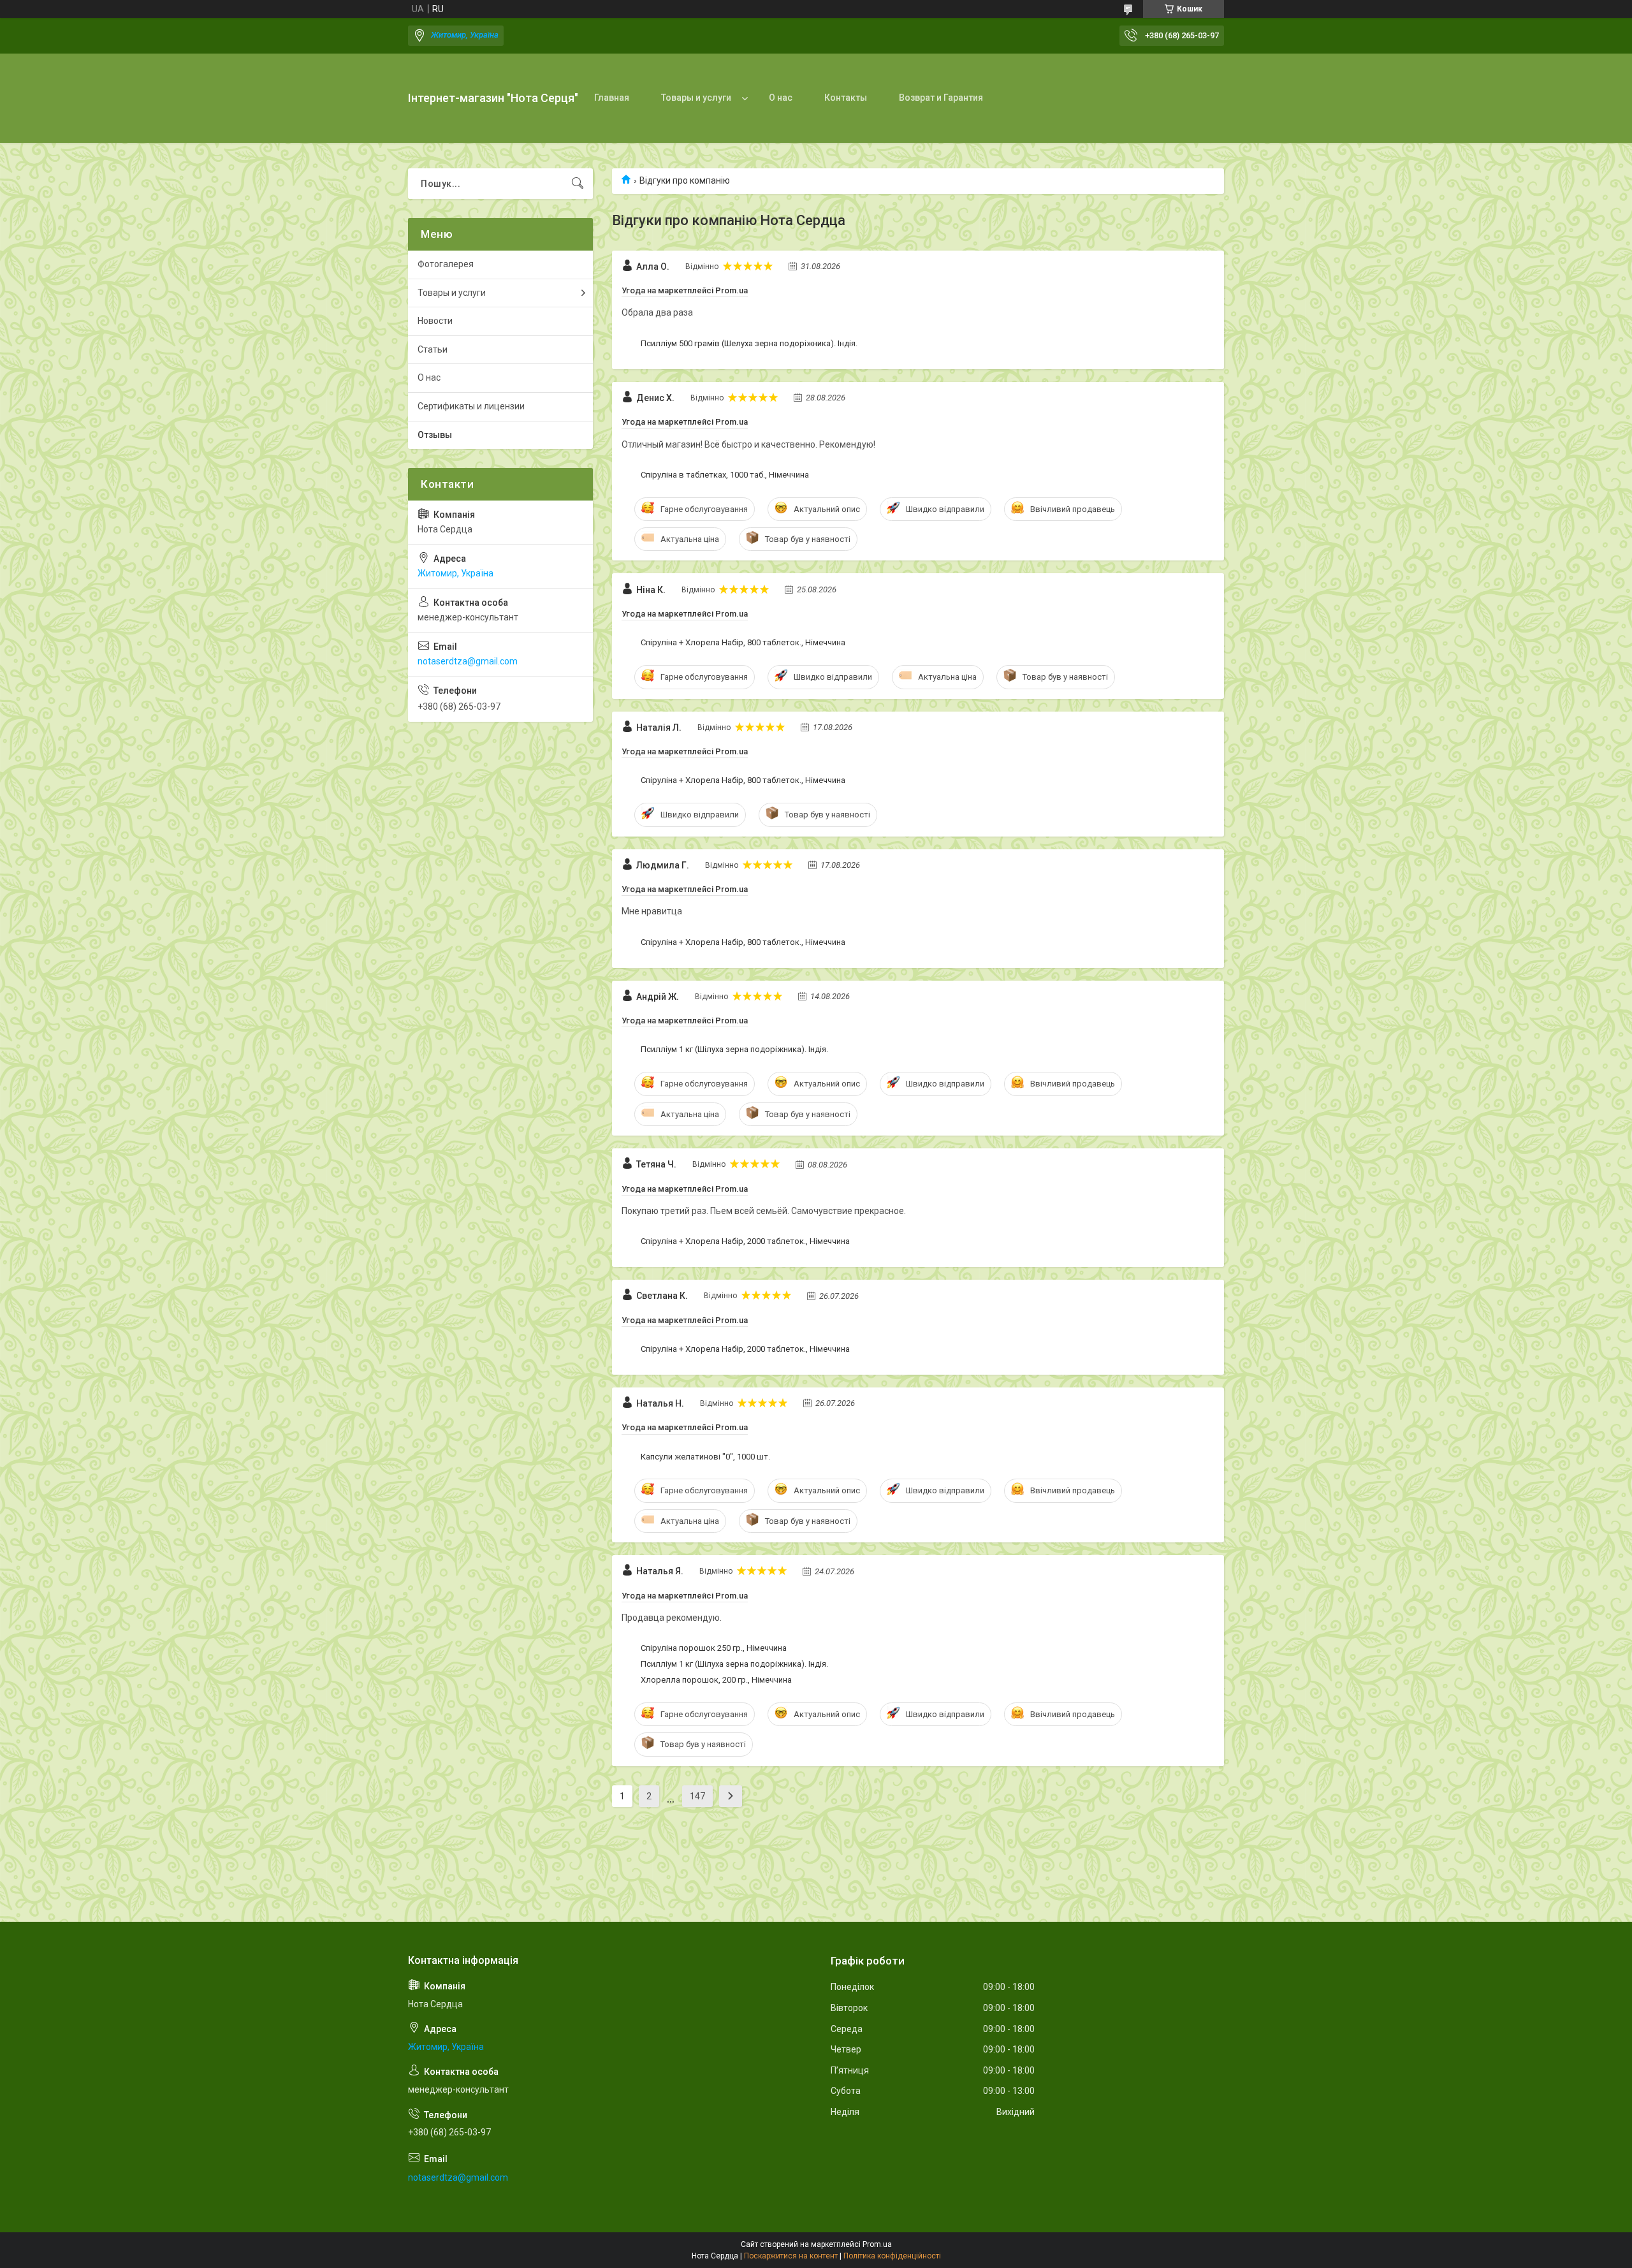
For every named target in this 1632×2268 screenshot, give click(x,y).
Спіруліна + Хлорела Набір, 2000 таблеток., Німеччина (745, 1241)
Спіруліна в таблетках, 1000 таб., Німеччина (725, 475)
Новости (435, 321)
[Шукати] (578, 184)
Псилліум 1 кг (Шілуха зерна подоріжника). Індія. (734, 1049)
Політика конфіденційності (892, 2256)
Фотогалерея (446, 264)
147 (697, 1796)
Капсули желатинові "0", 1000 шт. (705, 1457)
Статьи (433, 349)
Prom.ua (877, 2244)
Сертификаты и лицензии (471, 406)
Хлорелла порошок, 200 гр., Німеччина (716, 1680)
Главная (612, 98)
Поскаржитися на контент (791, 2256)
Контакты (846, 98)
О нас (781, 98)
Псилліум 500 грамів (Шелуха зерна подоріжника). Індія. (749, 343)
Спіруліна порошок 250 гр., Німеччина (714, 1648)
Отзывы (435, 435)
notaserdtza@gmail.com (468, 661)
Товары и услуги (696, 98)
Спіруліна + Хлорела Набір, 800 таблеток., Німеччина (743, 642)
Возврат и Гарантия (941, 98)
